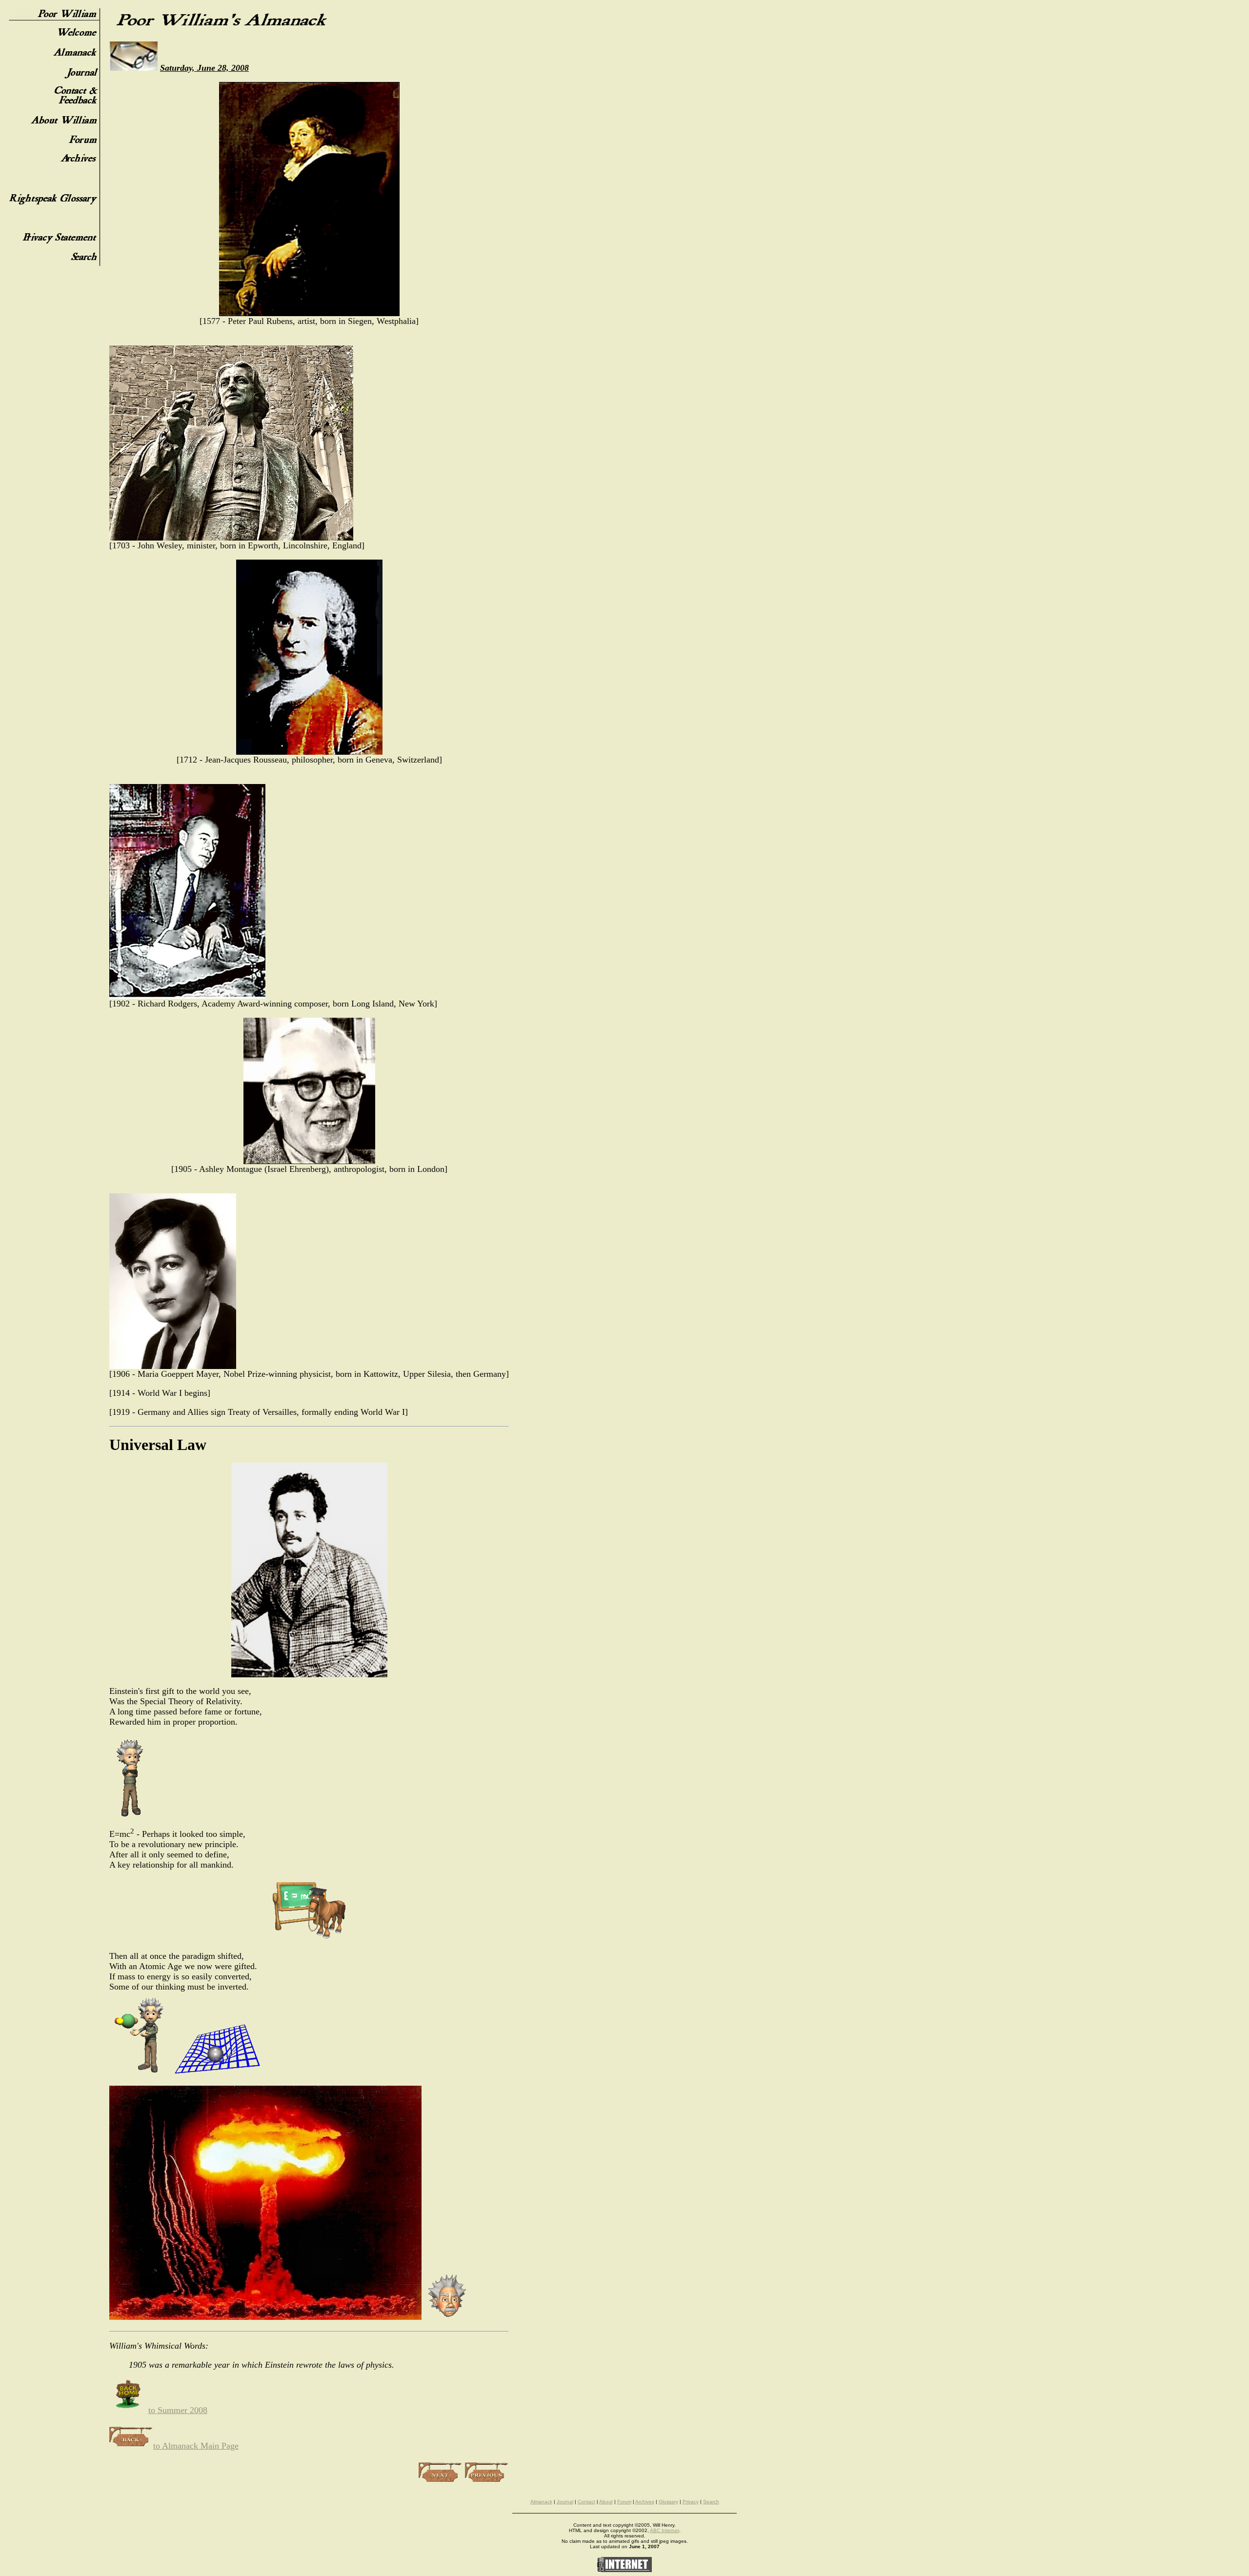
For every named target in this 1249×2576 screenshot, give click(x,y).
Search (711, 2502)
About (606, 2502)
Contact (586, 2502)
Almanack (541, 2502)
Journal (565, 2502)
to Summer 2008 (178, 2410)
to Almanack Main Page (196, 2446)
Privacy (691, 2502)
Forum (624, 2502)
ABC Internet (665, 2530)
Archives (645, 2502)
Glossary (668, 2502)
